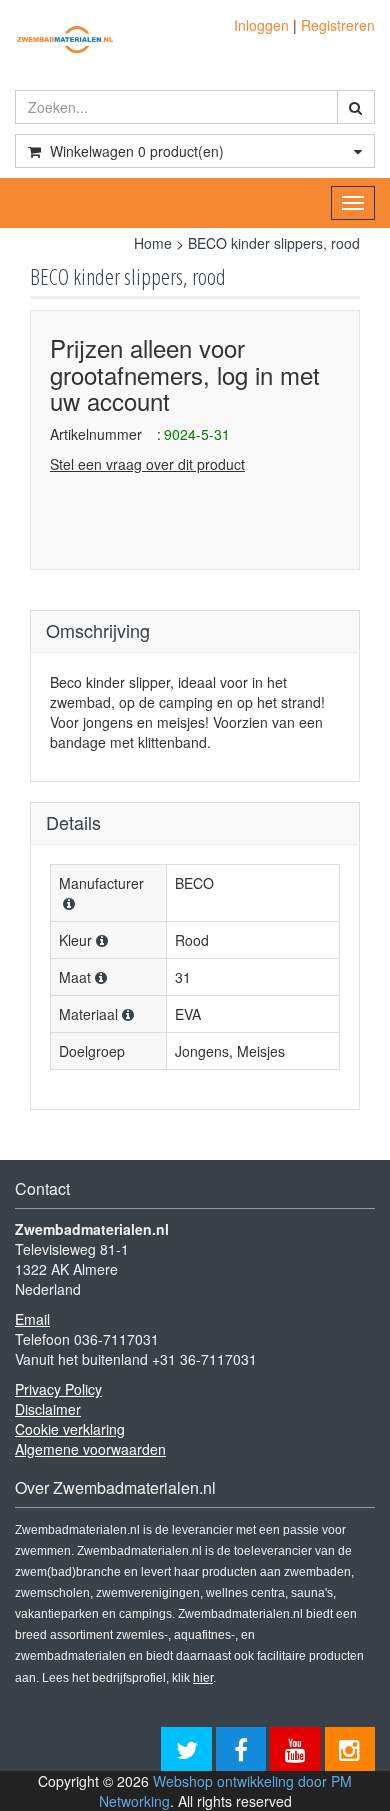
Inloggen (261, 25)
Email (32, 1319)
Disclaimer (48, 1409)
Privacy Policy (58, 1389)
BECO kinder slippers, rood (274, 243)
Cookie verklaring (70, 1429)
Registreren (338, 25)
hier (203, 1678)
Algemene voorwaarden (90, 1449)
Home (153, 243)
